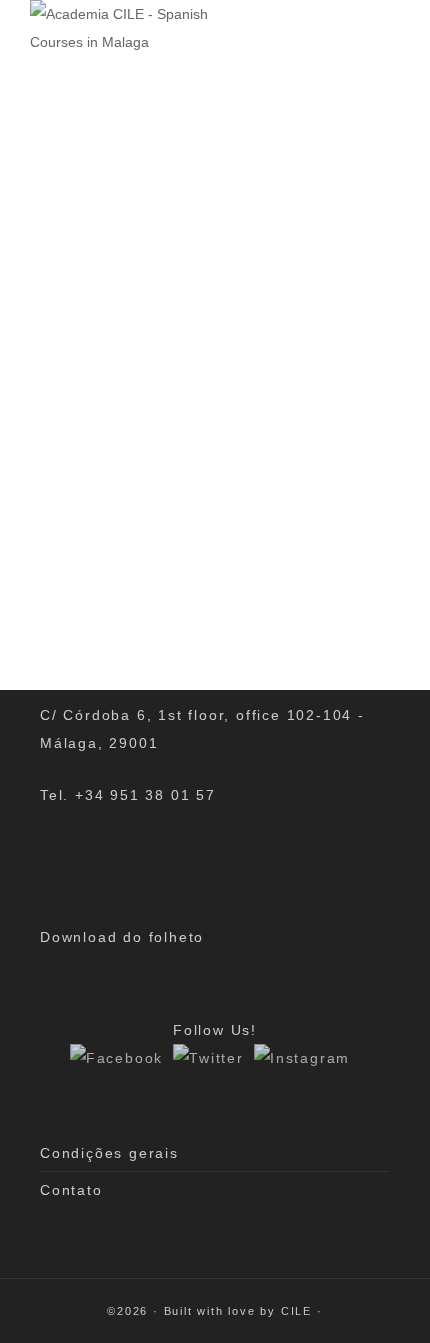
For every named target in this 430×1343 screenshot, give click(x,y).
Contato (71, 1190)
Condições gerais (109, 1153)
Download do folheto (122, 937)
